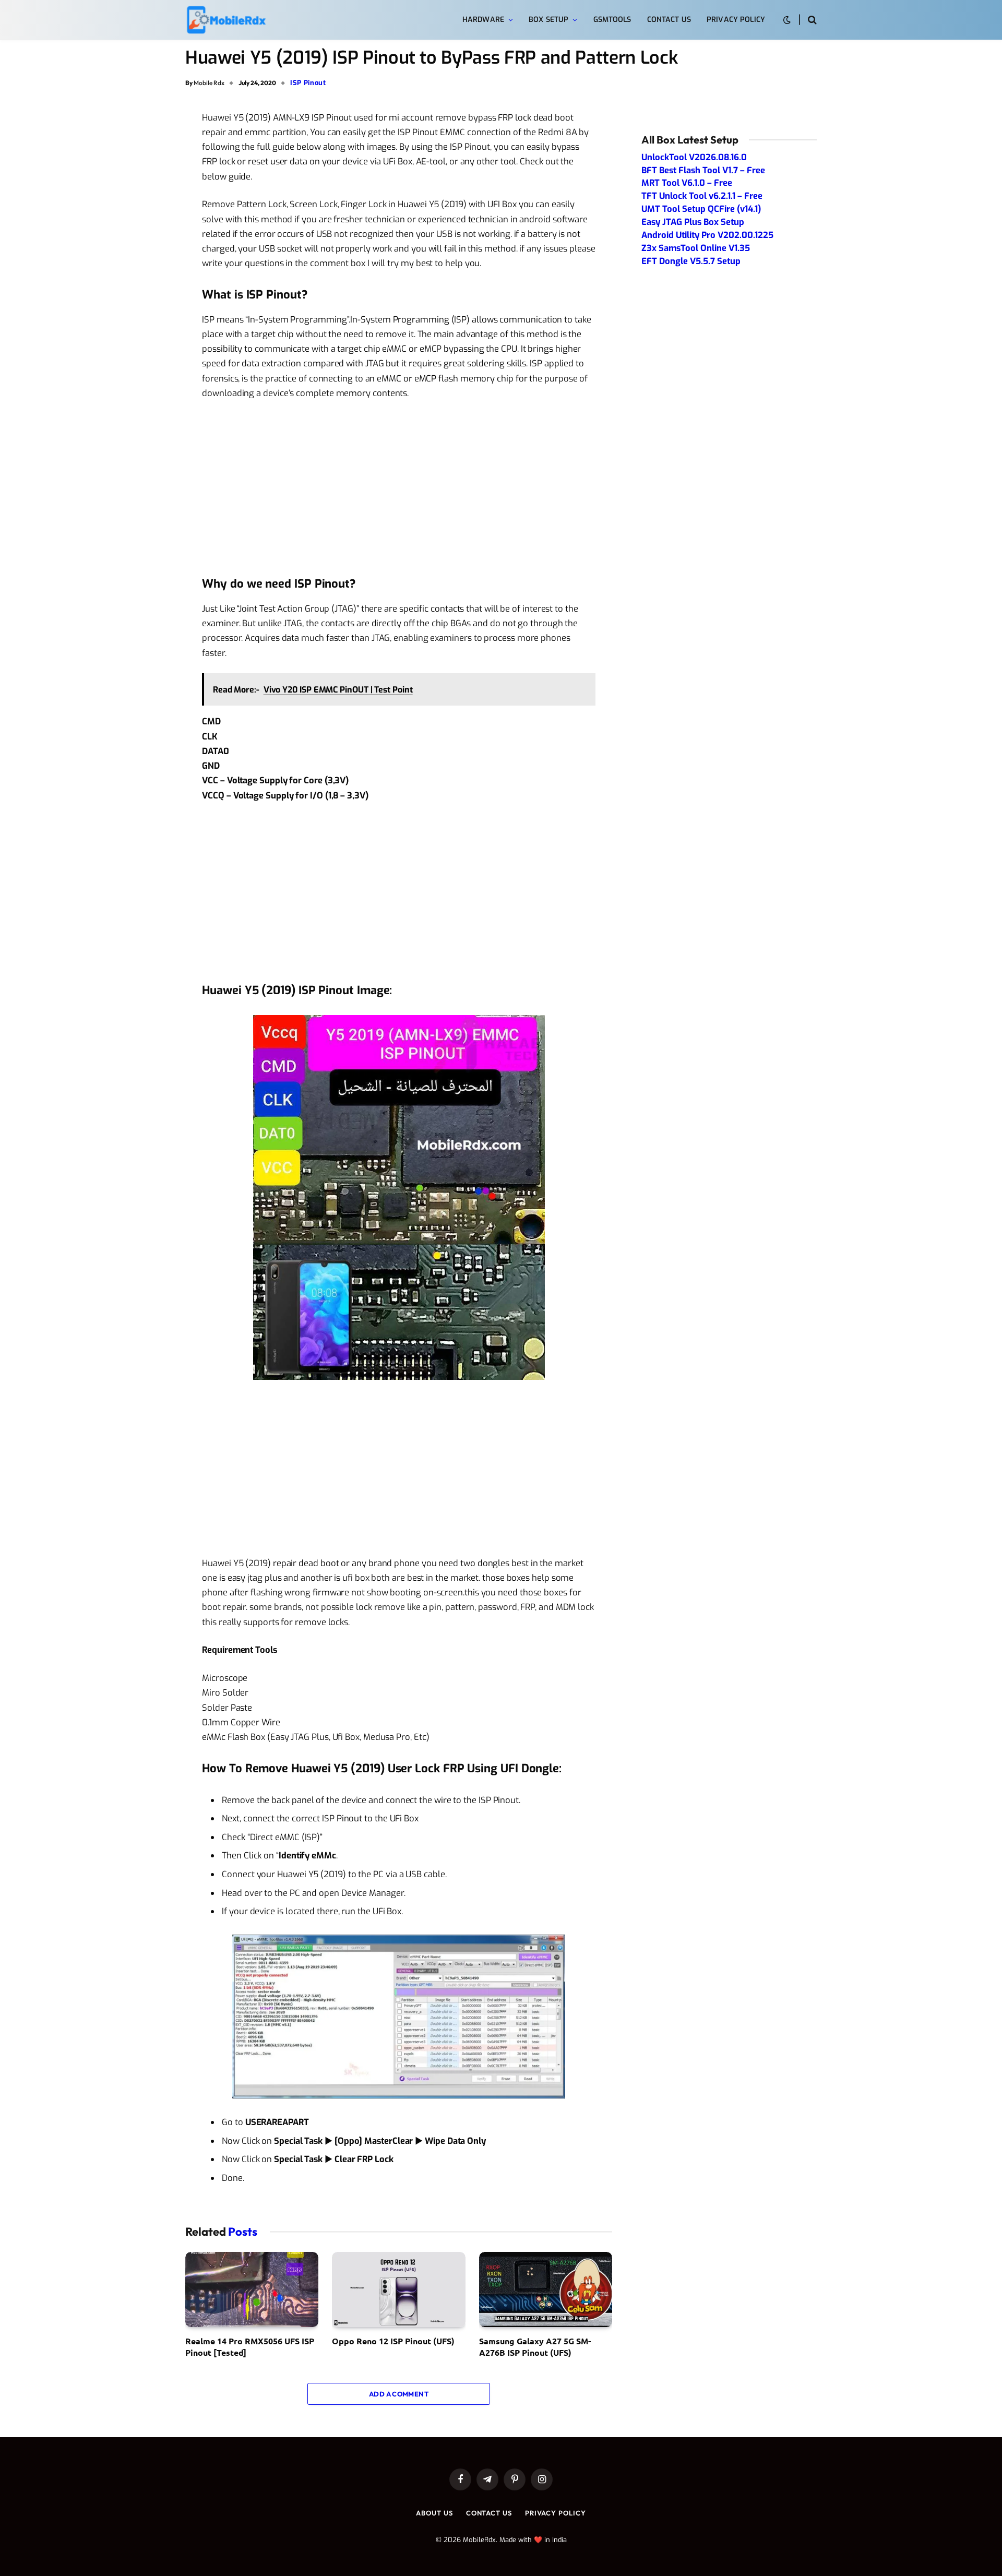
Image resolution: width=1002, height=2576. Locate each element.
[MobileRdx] (226, 20)
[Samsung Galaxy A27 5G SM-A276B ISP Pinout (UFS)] (546, 2289)
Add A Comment (399, 2394)
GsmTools (612, 20)
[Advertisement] (399, 487)
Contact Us (669, 20)
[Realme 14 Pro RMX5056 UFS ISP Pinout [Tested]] (252, 2289)
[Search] (811, 20)
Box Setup (548, 20)
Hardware (483, 20)
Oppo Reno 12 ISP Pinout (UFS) (393, 2341)
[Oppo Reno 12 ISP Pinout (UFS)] (398, 2289)
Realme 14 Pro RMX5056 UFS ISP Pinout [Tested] (250, 2347)
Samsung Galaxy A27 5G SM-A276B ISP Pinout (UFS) (535, 2347)
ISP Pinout (308, 83)
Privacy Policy (736, 20)
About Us (434, 2513)
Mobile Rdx (209, 83)
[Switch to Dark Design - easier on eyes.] (787, 20)
